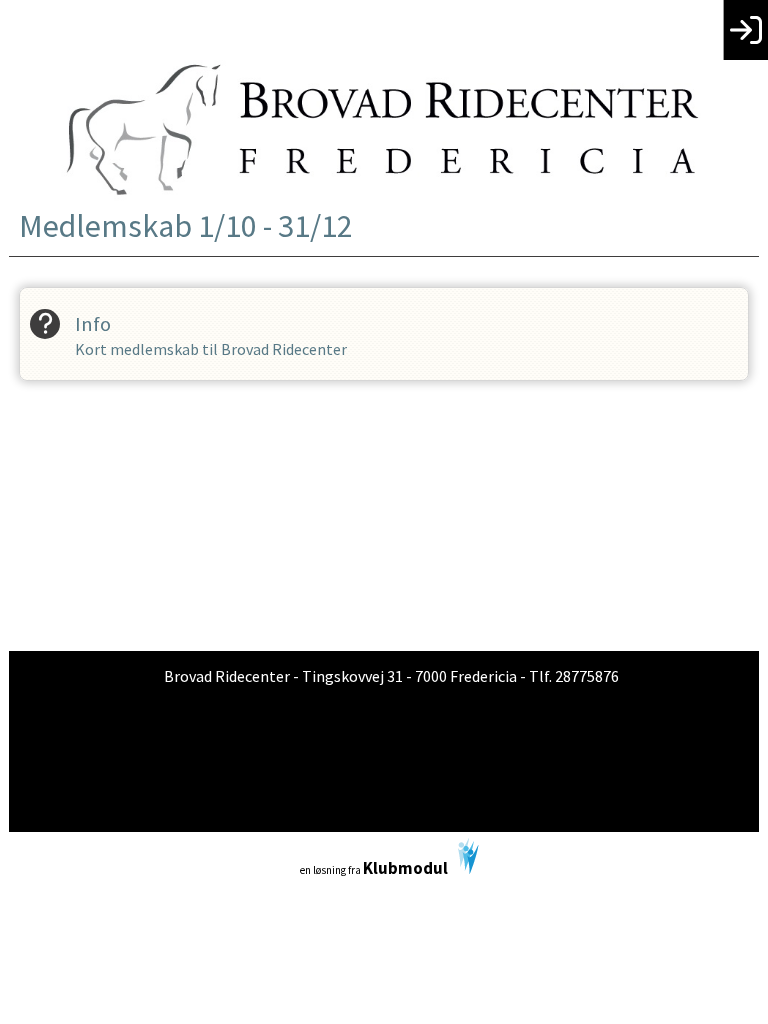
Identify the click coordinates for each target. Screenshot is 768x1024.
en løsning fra (374, 868)
